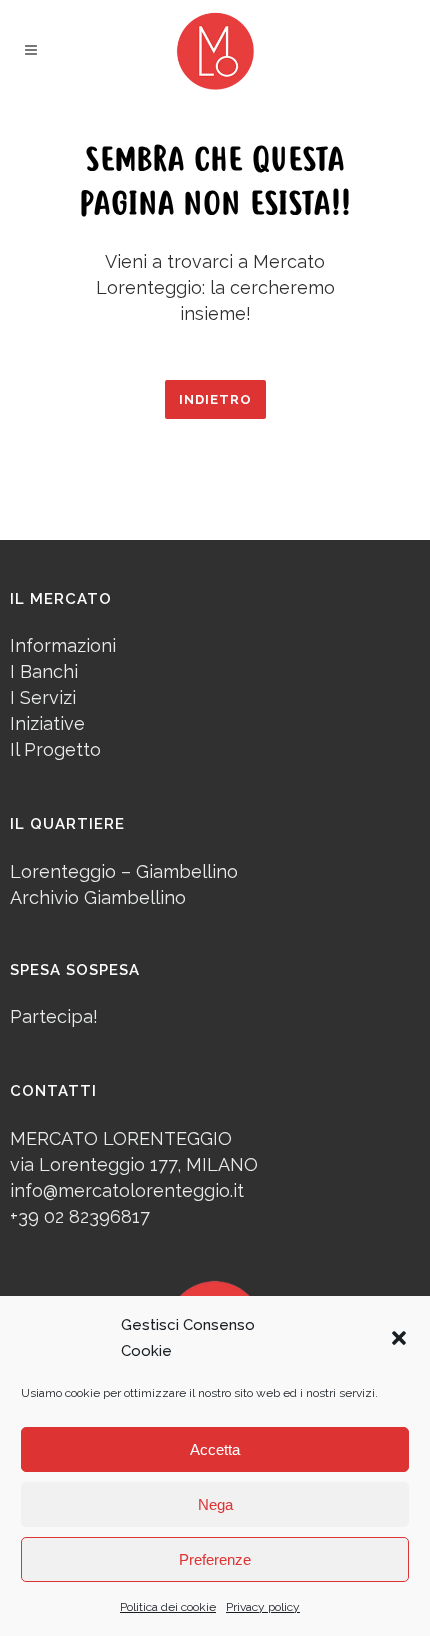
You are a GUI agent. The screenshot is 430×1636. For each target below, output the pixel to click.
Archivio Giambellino (98, 897)
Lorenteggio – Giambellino (124, 871)
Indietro (215, 399)
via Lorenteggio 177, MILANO (134, 1164)
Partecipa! (54, 1016)
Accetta (215, 1449)
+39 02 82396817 (80, 1216)
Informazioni (63, 645)
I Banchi (44, 671)
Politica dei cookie (168, 1607)
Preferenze (215, 1559)
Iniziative (47, 723)
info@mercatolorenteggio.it (127, 1190)
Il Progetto (55, 749)
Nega (215, 1504)
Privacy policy (263, 1607)
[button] (399, 1338)
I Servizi (43, 697)
